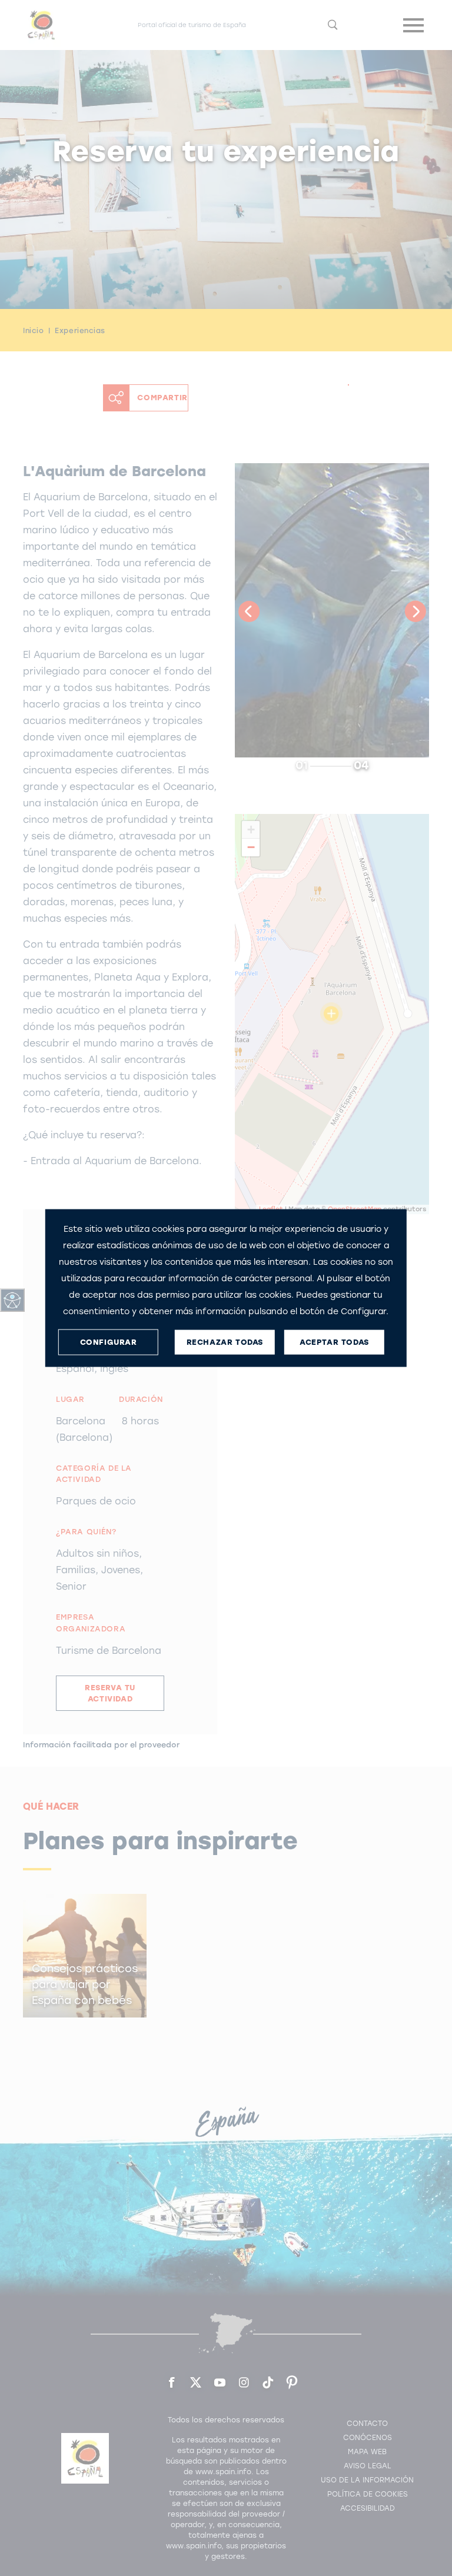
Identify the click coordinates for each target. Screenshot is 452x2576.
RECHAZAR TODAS (225, 1342)
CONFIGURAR (109, 1342)
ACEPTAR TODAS (334, 1342)
